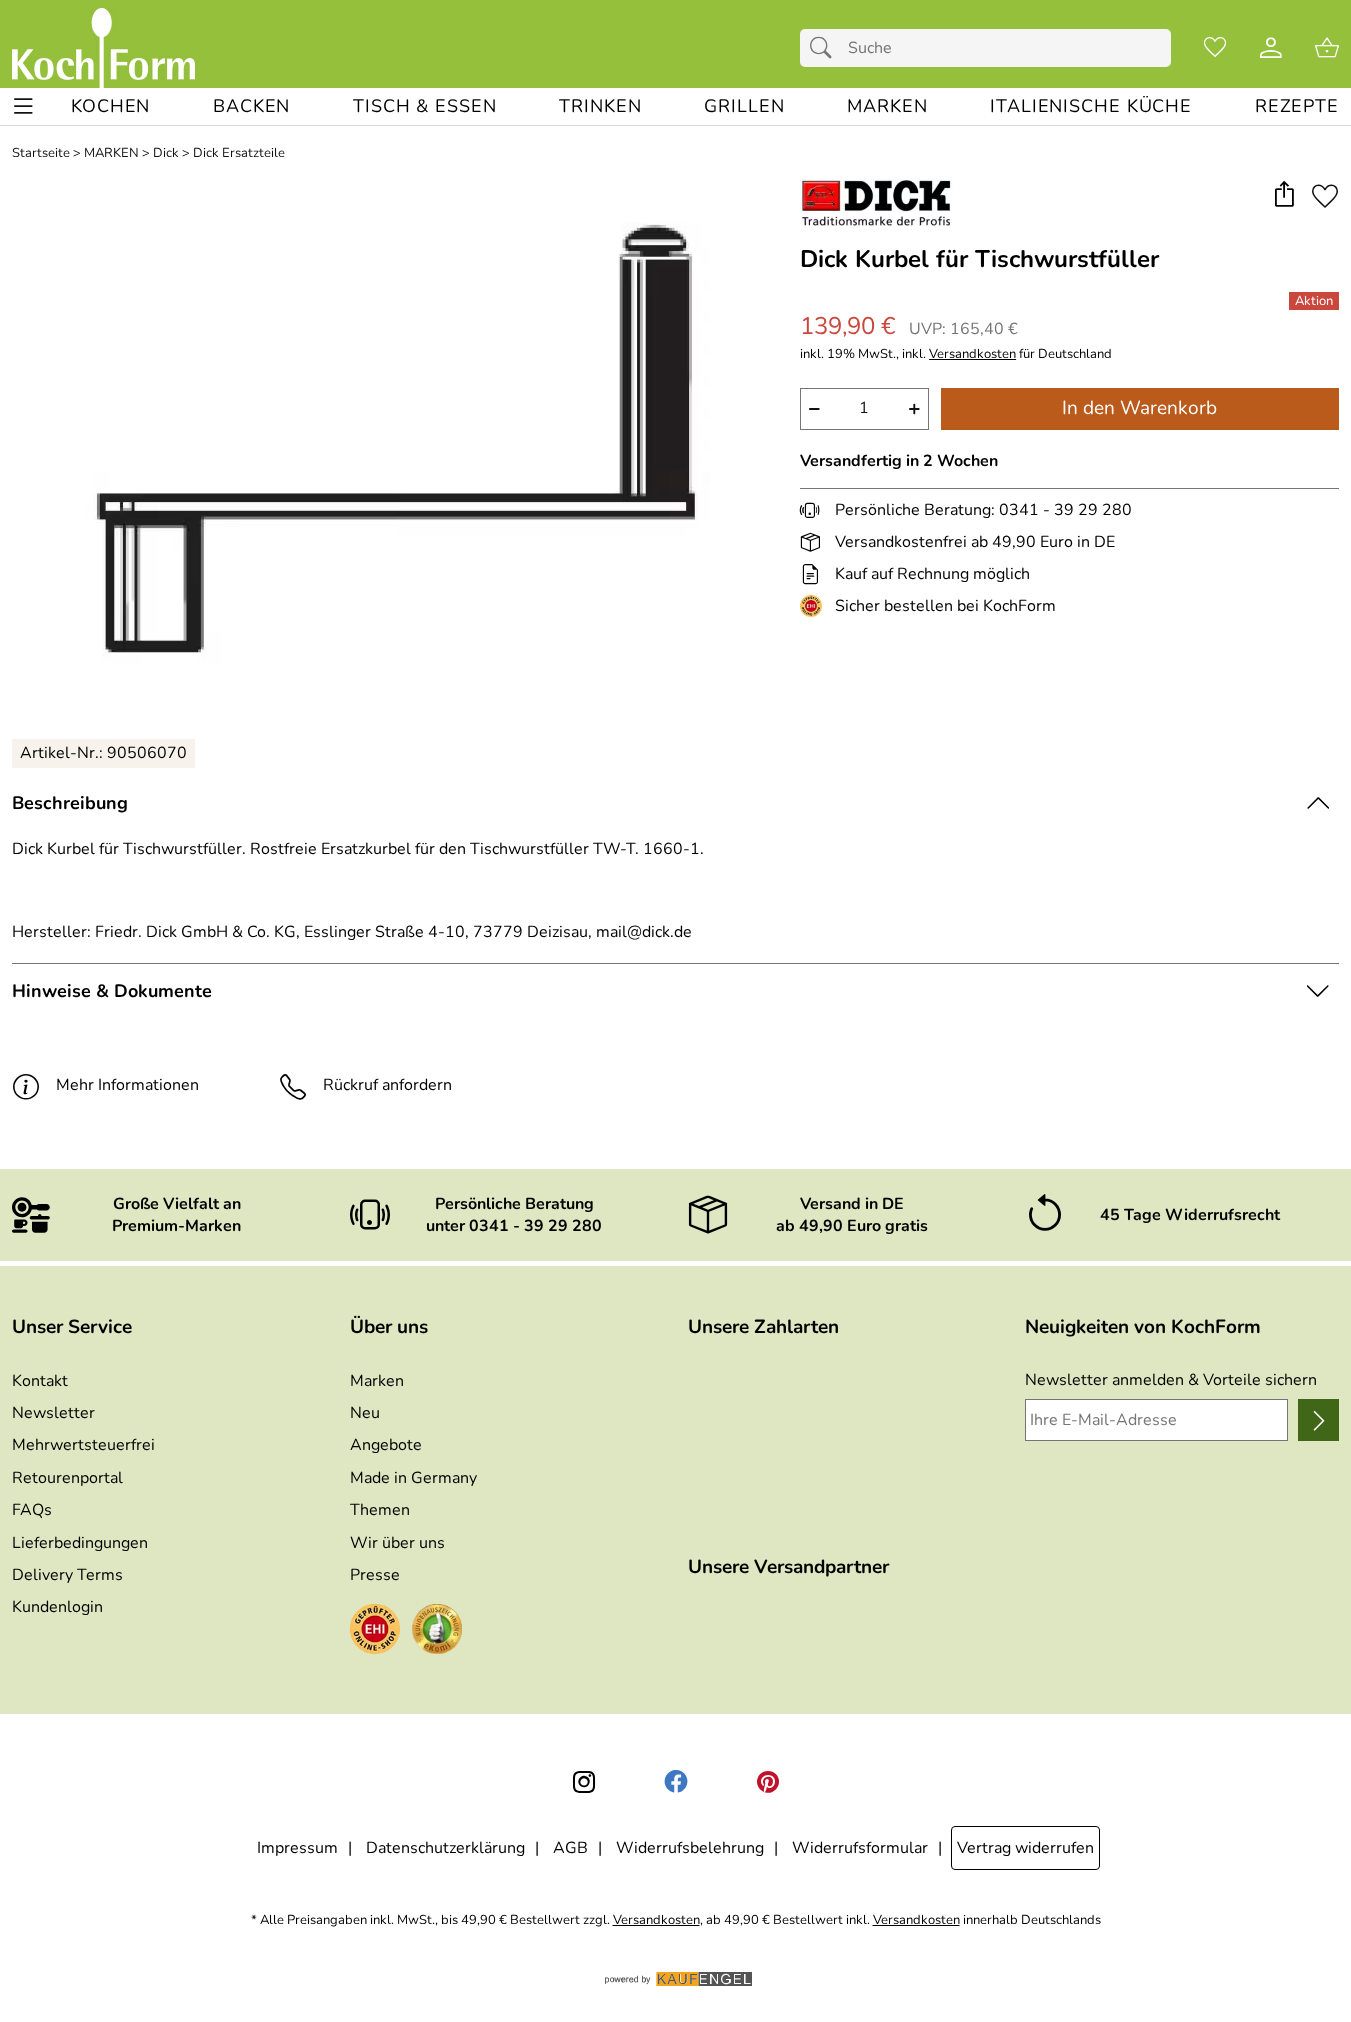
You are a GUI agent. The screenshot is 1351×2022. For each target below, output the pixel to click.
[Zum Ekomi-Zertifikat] (437, 1632)
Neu (365, 1413)
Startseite (41, 153)
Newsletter (53, 1413)
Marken (377, 1381)
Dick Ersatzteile (239, 153)
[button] (1283, 195)
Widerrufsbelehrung (690, 1848)
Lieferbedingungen (80, 1543)
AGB (570, 1848)
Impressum (297, 1848)
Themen (380, 1510)
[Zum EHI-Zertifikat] (815, 606)
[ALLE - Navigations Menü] (23, 106)
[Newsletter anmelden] (1318, 1420)
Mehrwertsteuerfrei (83, 1445)
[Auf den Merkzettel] (1325, 195)
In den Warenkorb (1139, 408)
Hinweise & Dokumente (112, 991)
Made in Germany (413, 1478)
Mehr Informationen (127, 1085)
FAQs (32, 1510)
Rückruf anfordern (387, 1085)
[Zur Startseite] (103, 48)
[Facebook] (676, 1782)
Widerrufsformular (860, 1848)
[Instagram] (584, 1782)
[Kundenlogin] (1271, 48)
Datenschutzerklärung (445, 1848)
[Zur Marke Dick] (876, 203)
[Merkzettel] (1215, 48)
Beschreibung (70, 803)
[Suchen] (826, 48)
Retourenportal (67, 1478)
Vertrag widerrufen (1025, 1848)
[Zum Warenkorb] (1327, 48)
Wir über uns (397, 1543)
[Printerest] (768, 1782)
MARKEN (111, 153)
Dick (166, 153)
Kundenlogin (57, 1607)
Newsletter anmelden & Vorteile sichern (1171, 1380)
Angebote (386, 1445)
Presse (375, 1575)
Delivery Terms (67, 1575)
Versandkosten (972, 354)
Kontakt (40, 1381)
